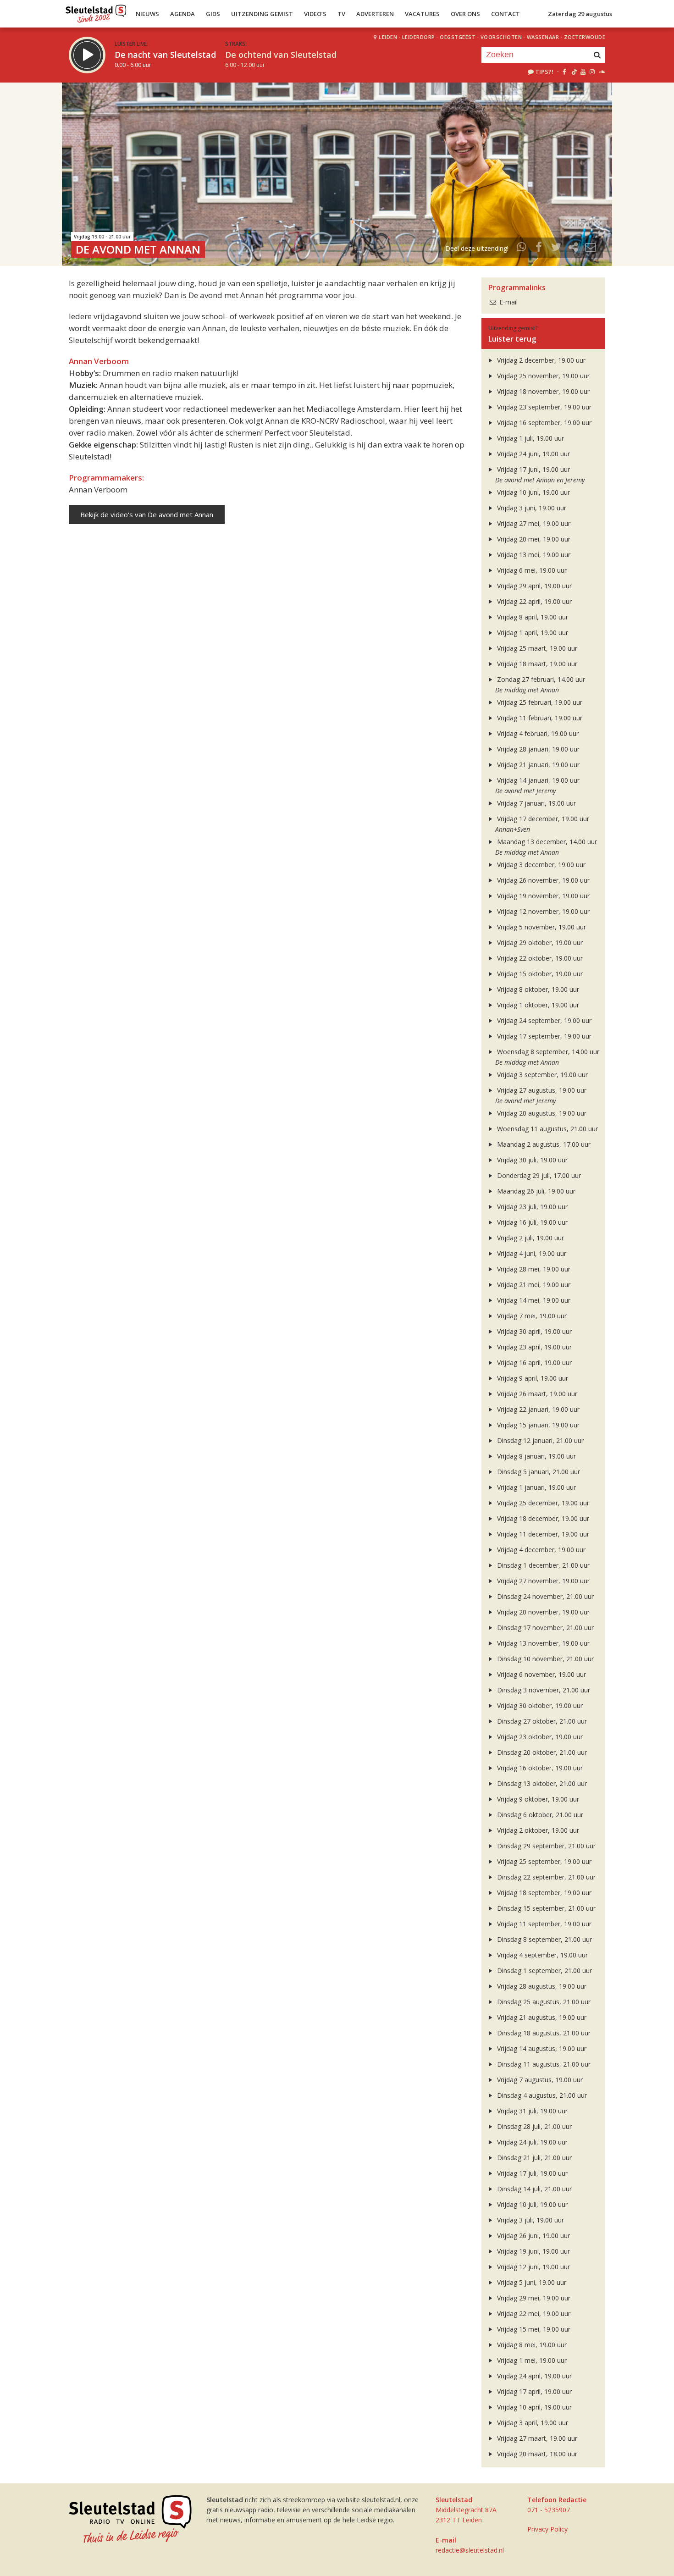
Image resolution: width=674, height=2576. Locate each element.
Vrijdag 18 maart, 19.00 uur (536, 664)
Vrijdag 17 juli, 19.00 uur (531, 2173)
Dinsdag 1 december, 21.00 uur (542, 1565)
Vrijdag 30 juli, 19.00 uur (531, 1160)
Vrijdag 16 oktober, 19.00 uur (539, 1768)
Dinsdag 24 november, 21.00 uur (544, 1596)
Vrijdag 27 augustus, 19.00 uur (541, 1090)
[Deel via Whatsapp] (522, 248)
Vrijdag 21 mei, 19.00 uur (533, 1285)
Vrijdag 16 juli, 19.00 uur (531, 1222)
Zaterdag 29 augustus (580, 14)
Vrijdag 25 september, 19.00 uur (543, 1861)
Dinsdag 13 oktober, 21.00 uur (541, 1783)
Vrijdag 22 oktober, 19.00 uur (539, 958)
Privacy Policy (547, 2529)
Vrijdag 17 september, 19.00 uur (543, 1036)
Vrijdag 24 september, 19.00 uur (543, 1020)
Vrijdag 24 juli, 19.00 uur (531, 2142)
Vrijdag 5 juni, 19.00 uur (531, 2282)
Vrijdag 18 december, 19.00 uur (542, 1518)
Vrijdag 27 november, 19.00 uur (542, 1581)
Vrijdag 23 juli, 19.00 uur (531, 1207)
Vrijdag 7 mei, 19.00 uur (531, 1316)
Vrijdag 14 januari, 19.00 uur (537, 780)
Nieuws (147, 14)
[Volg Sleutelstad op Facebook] (564, 72)
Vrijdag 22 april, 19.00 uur (533, 601)
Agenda (182, 14)
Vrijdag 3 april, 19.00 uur (532, 2423)
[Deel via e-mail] (591, 248)
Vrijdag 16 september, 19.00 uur (543, 423)
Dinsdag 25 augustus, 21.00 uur (543, 2002)
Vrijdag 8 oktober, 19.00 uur (537, 989)
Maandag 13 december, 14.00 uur (546, 842)
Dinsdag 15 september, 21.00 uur (545, 1908)
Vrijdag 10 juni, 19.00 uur (533, 492)
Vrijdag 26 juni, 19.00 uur (533, 2236)
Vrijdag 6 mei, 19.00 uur (531, 570)
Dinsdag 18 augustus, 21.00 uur (543, 2033)
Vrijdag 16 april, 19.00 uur (533, 1363)
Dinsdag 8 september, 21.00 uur (544, 1939)
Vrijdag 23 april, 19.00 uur (533, 1347)
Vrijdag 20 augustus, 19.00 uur (541, 1113)
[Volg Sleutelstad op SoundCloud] (601, 72)
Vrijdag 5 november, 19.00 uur (541, 927)
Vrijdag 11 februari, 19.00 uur (539, 718)
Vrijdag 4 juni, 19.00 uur (531, 1253)
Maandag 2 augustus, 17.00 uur (543, 1144)
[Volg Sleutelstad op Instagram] (592, 72)
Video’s (315, 14)
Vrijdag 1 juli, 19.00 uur (530, 438)
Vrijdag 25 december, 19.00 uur (542, 1503)
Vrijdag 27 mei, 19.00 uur (533, 523)
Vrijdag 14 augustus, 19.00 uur (541, 2048)
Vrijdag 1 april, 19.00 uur (532, 633)
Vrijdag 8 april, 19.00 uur (532, 617)
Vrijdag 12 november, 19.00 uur (542, 911)
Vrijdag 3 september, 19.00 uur (541, 1075)
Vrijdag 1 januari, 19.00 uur (536, 1487)
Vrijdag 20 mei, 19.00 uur (533, 539)
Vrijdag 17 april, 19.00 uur (533, 2391)
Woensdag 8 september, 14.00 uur (547, 1052)
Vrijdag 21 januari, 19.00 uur (537, 765)
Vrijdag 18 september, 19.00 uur (543, 1893)
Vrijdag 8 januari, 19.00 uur (536, 1456)
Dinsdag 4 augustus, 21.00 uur (541, 2095)
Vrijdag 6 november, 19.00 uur (541, 1674)
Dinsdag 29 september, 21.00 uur (545, 1846)
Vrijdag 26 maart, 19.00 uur (536, 1394)
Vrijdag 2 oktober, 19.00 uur (537, 1830)
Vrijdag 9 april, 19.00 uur (532, 1378)
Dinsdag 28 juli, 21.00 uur (533, 2126)
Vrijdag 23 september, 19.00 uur (543, 407)
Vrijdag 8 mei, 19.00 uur (531, 2345)
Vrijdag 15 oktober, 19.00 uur (539, 974)
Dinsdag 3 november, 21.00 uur (543, 1690)
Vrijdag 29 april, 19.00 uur (533, 586)
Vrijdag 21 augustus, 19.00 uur (541, 2017)
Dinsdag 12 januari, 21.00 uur (539, 1440)
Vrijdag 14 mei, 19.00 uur (533, 1300)
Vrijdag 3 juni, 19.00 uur (531, 508)
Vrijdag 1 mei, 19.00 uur (531, 2360)
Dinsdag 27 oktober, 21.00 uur (541, 1721)
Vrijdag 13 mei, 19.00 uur (533, 555)
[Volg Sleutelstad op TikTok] (573, 72)
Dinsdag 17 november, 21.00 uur (544, 1628)
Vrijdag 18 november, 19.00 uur (542, 391)
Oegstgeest (458, 37)
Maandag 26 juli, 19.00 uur (535, 1191)
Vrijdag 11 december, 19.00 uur (542, 1534)
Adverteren (375, 14)
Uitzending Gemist (262, 14)
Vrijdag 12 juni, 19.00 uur (533, 2267)
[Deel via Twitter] (556, 248)
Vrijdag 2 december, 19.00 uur (540, 360)
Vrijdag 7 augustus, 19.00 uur (539, 2080)
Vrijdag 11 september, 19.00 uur (543, 1924)
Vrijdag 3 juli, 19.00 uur (530, 2220)
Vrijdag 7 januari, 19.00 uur (536, 803)
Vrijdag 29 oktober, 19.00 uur (539, 943)
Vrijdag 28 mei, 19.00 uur (533, 1269)
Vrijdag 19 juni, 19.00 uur (533, 2251)
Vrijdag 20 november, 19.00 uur (542, 1612)
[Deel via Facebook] (539, 248)
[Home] (96, 11)
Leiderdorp (419, 37)
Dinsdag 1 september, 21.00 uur (544, 1971)
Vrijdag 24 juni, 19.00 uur (533, 454)
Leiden (388, 37)
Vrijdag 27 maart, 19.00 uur (536, 2438)
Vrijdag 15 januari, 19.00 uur (537, 1425)
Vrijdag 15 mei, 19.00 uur (533, 2329)
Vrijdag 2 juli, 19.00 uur (530, 1238)
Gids (213, 14)
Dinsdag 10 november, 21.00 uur (544, 1659)
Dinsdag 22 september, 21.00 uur (545, 1877)
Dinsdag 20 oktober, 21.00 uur (541, 1752)
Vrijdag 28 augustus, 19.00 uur (541, 1986)
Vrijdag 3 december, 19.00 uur (540, 865)
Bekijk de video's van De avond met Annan (147, 514)
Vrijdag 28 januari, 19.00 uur (537, 749)
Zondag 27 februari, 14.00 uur (540, 679)
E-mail (508, 302)
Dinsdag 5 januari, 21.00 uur (538, 1472)
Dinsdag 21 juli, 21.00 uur (533, 2158)
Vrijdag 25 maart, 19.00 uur (536, 648)
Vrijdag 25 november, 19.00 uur (542, 376)
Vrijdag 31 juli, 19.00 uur (531, 2111)
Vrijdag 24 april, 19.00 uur (533, 2376)
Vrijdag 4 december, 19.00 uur (540, 1550)
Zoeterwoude (585, 37)
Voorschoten (501, 37)
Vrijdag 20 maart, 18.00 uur (536, 2454)
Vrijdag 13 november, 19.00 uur (542, 1643)
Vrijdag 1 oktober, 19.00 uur (537, 1005)
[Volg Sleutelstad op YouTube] (583, 72)
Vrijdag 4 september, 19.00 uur (541, 1955)
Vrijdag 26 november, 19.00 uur (542, 880)
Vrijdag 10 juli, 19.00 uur (531, 2204)
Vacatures (422, 14)
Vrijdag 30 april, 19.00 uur (533, 1331)
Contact (505, 14)
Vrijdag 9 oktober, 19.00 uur (537, 1799)
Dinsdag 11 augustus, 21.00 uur (543, 2064)
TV (341, 14)
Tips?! (544, 72)
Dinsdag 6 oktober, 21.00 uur (539, 1815)
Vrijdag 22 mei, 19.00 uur (533, 2313)
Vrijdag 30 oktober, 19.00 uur (539, 1705)
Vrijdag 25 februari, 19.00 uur (539, 702)
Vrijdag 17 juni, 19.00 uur (533, 469)
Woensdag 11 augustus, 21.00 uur (547, 1129)
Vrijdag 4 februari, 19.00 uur (537, 733)
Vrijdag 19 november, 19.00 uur (542, 896)
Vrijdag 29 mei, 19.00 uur (533, 2298)
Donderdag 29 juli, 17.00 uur (538, 1175)
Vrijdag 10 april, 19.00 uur (533, 2407)
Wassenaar (543, 37)
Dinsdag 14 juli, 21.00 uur (533, 2189)
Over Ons (465, 14)
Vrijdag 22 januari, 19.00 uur (537, 1409)
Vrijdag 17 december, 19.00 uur (542, 819)
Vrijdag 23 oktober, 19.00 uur (539, 1737)
